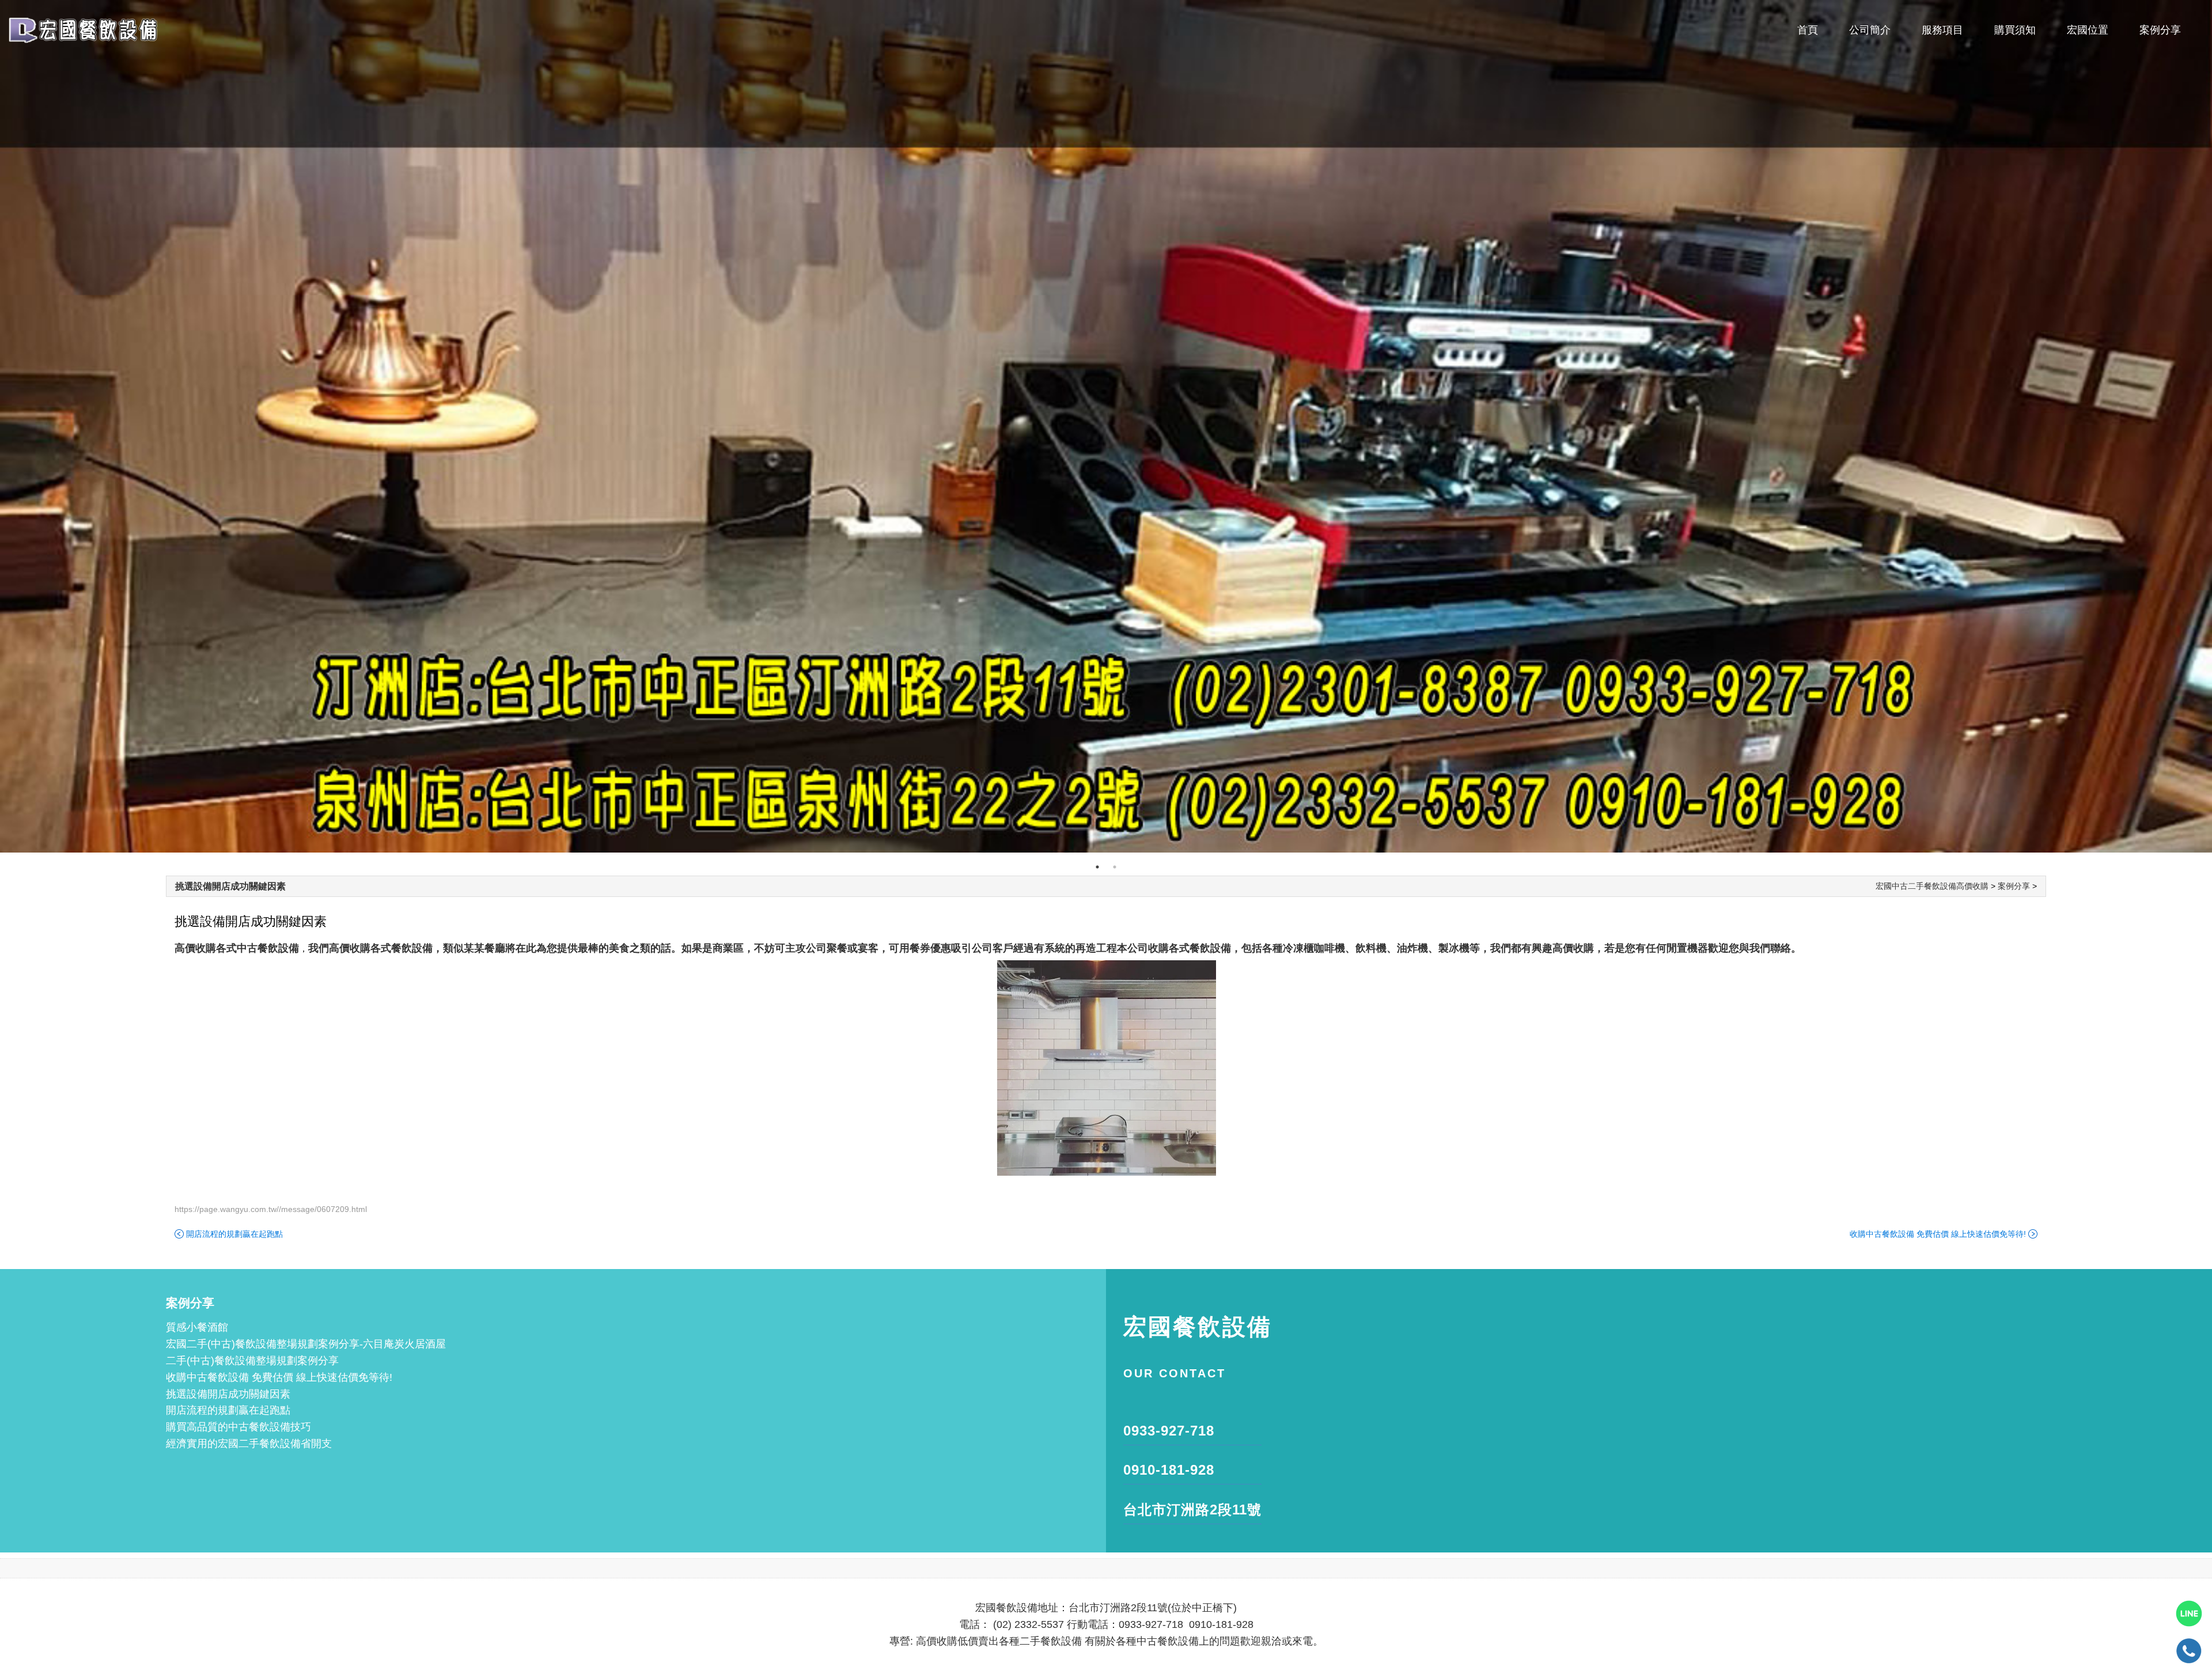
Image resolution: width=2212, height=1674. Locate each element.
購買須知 (2015, 30)
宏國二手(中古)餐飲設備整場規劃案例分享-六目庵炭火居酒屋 (306, 1344)
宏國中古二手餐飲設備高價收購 (1932, 886)
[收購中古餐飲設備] (1106, 426)
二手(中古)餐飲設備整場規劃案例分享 (252, 1361)
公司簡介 (1870, 30)
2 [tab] (1115, 867)
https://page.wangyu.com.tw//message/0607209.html (271, 1209)
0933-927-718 (1169, 1431)
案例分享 (2160, 30)
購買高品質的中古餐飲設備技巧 (238, 1427)
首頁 (1808, 30)
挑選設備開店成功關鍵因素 (230, 886)
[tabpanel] (1106, 426)
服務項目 (1942, 30)
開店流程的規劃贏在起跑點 (234, 1234)
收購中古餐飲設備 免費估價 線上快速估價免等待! (1938, 1234)
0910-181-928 (1169, 1470)
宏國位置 (2088, 30)
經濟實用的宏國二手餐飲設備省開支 (249, 1444)
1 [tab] (1097, 867)
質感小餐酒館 (197, 1327)
